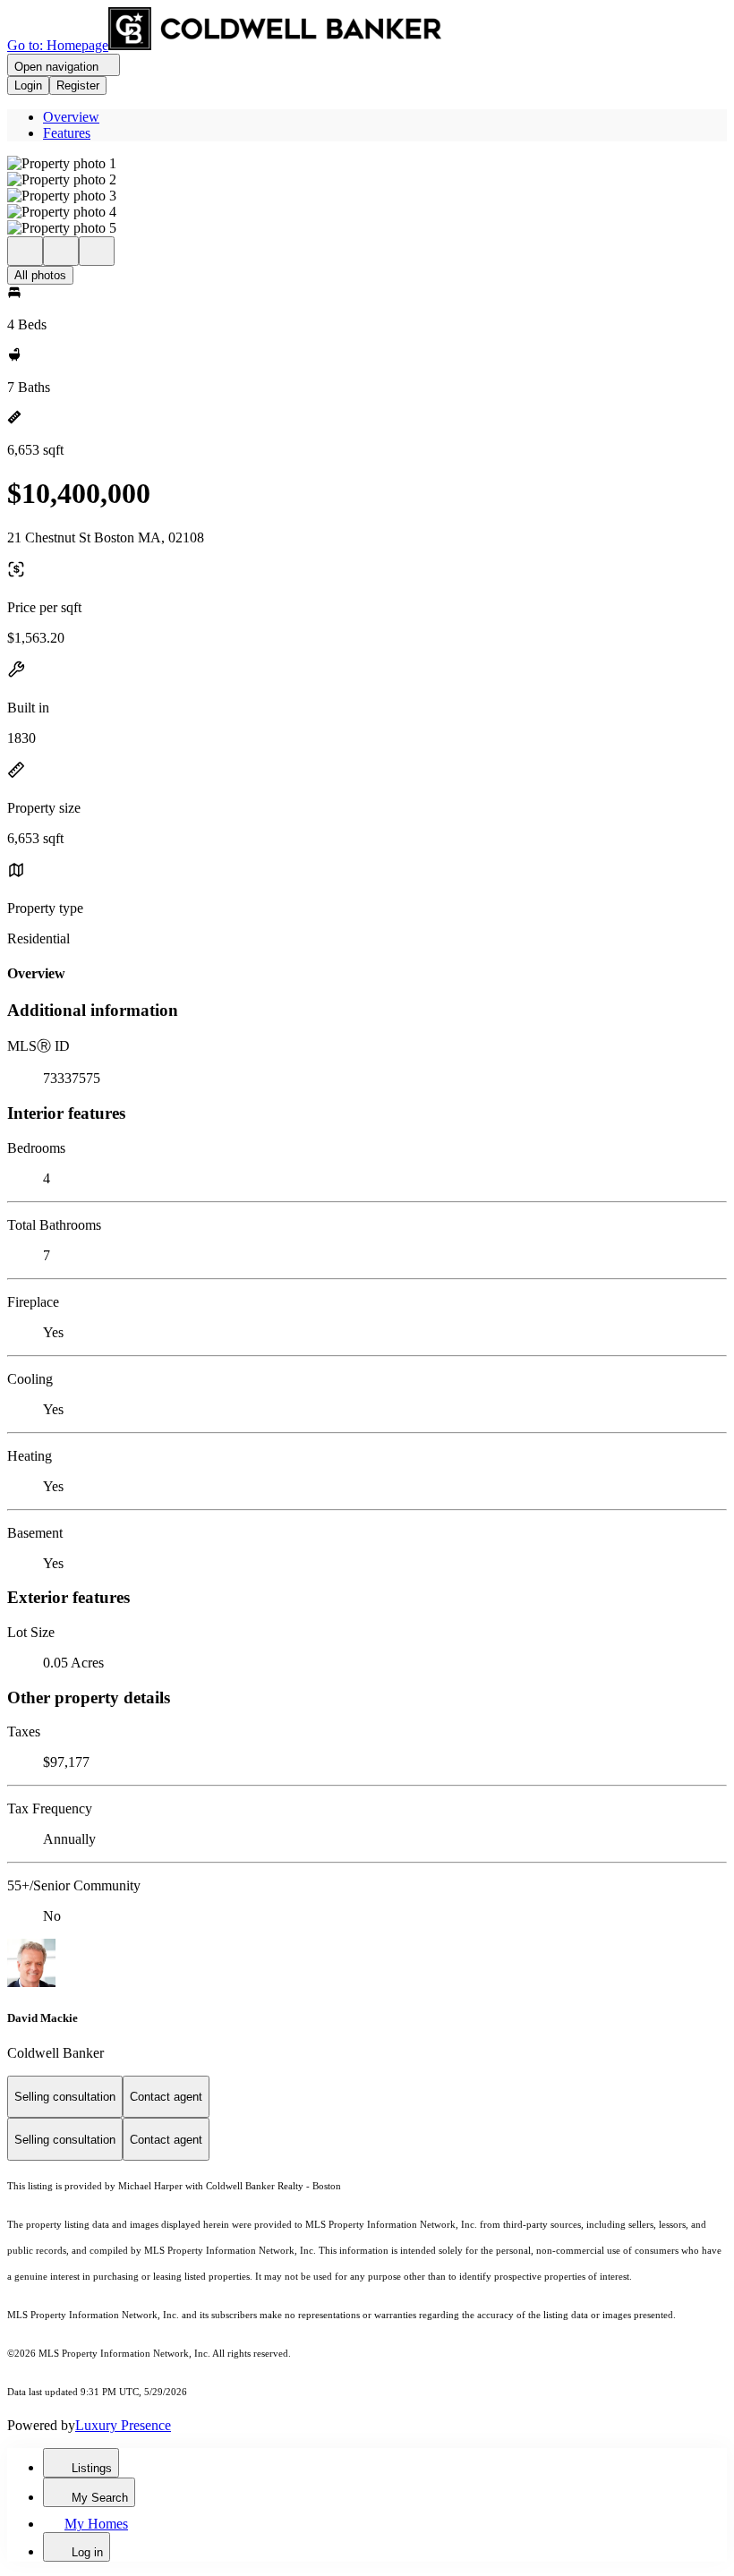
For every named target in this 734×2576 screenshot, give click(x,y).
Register (78, 85)
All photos (40, 275)
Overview (71, 117)
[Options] (25, 251)
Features (67, 133)
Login (28, 85)
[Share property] (97, 251)
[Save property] (61, 251)
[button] (367, 164)
